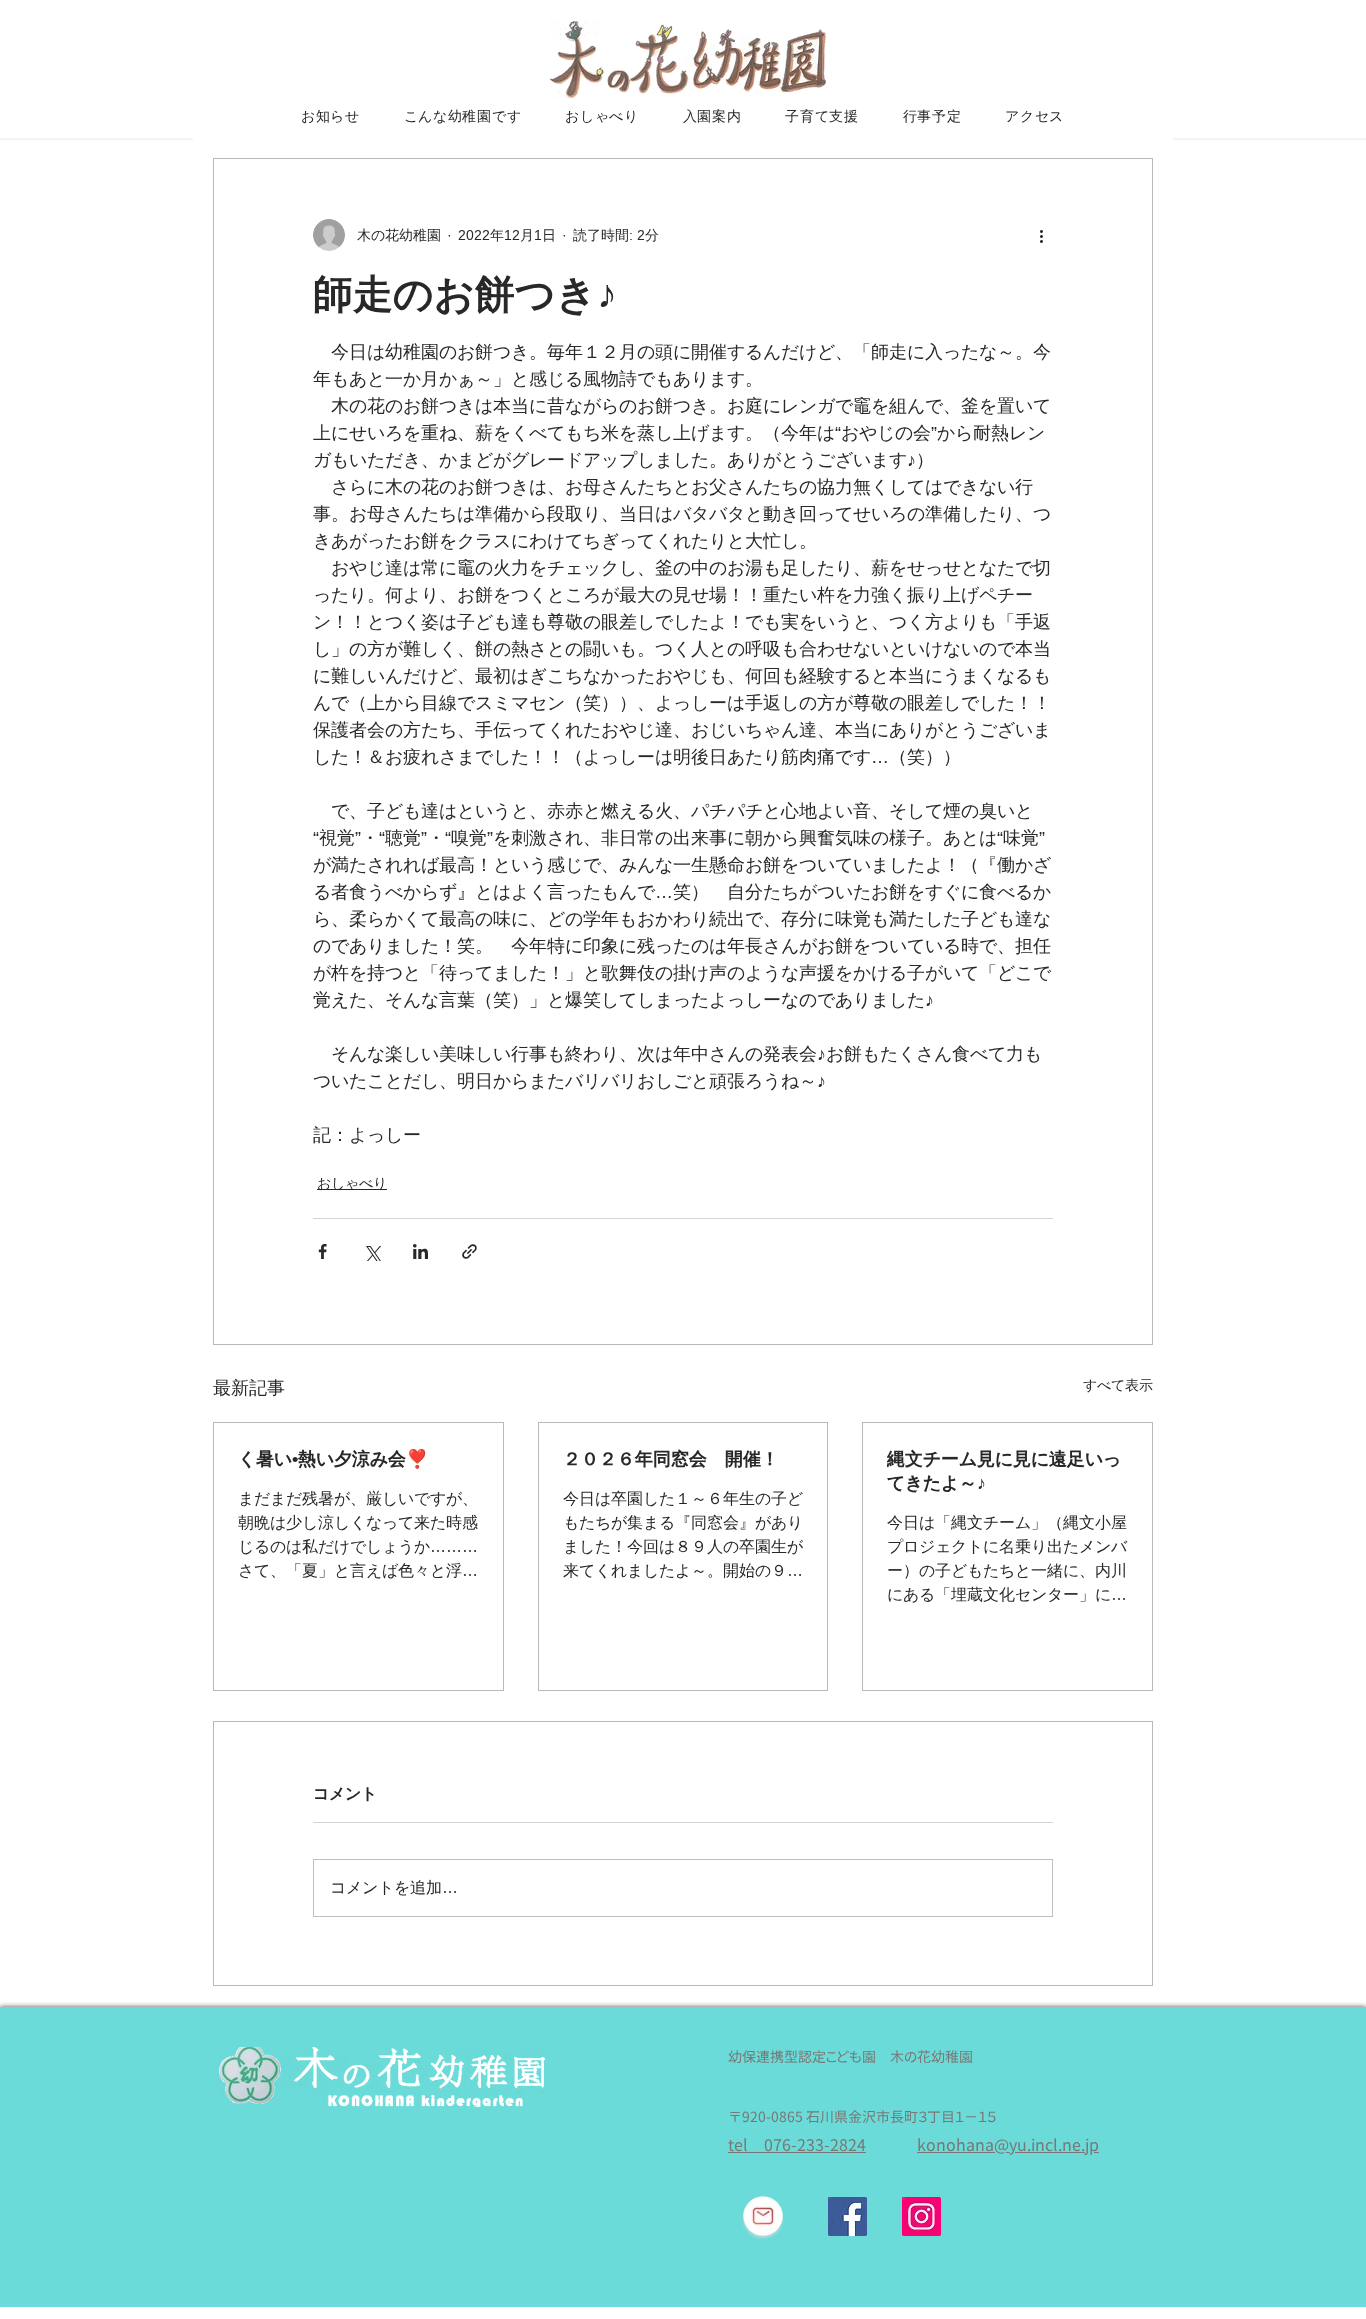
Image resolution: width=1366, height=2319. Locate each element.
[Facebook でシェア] (322, 1251)
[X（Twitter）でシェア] (371, 1251)
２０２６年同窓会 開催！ (671, 1459)
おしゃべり (352, 1183)
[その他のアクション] (1041, 235)
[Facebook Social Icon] (847, 2216)
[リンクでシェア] (469, 1251)
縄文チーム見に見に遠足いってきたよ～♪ (1004, 1471)
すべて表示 (1118, 1385)
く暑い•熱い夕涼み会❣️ (333, 1459)
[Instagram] (921, 2216)
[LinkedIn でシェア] (420, 1251)
